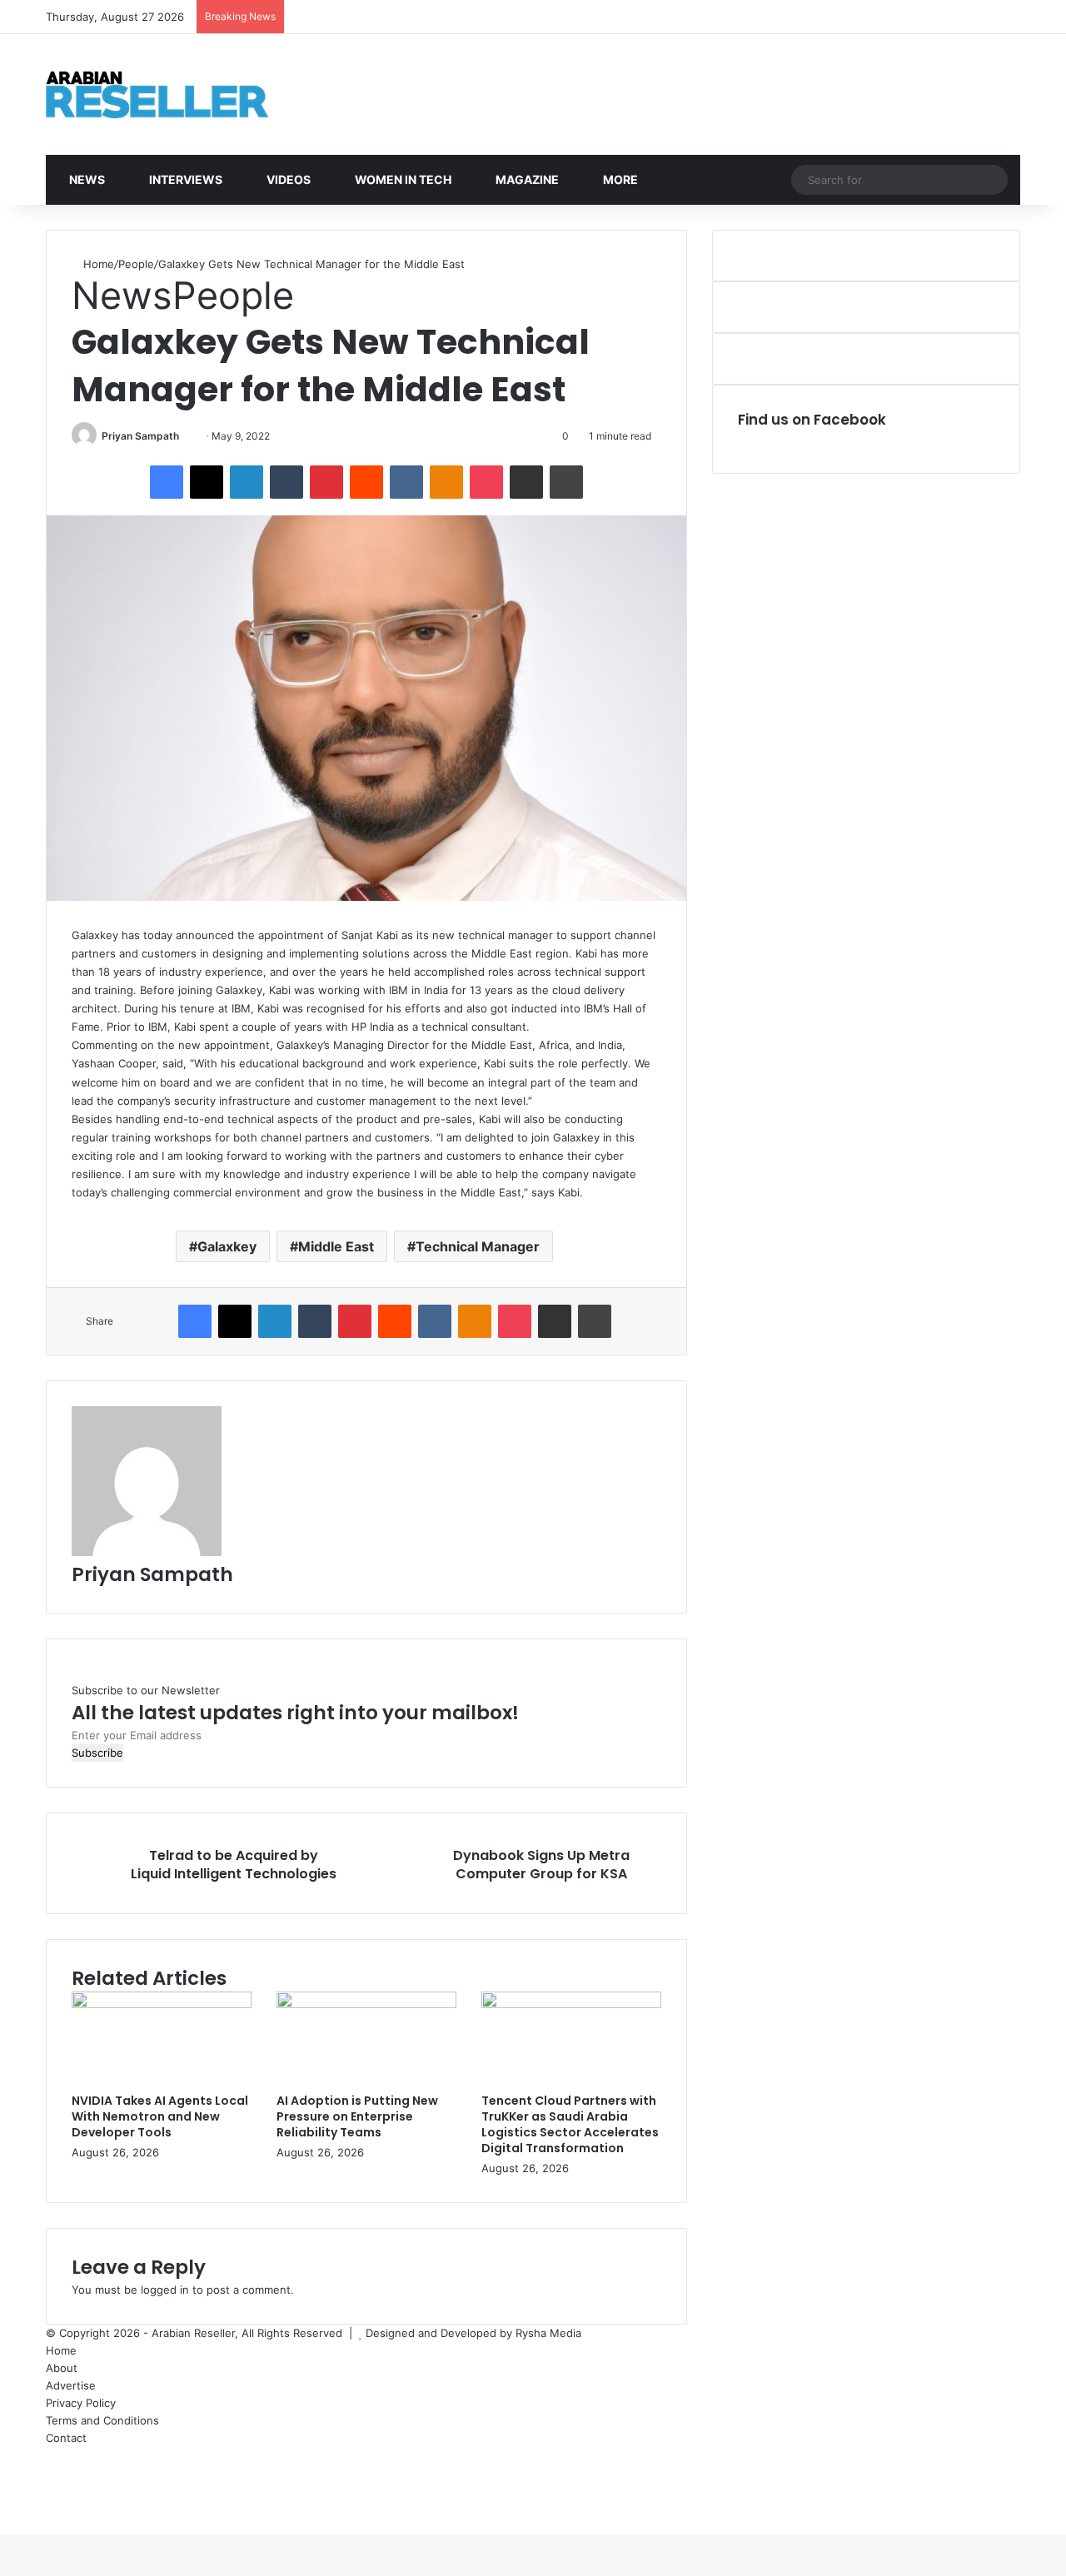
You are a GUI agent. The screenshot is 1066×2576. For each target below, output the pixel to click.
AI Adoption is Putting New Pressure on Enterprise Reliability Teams (357, 2116)
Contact (66, 2438)
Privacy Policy (81, 2403)
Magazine (526, 179)
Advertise (71, 2385)
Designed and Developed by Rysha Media (473, 2333)
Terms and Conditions (102, 2420)
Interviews (184, 179)
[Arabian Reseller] (171, 94)
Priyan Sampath (140, 436)
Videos (287, 179)
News (86, 179)
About (62, 2368)
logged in (165, 2290)
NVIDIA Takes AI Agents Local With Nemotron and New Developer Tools (160, 2116)
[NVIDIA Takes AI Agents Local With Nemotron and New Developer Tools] (162, 2004)
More (619, 179)
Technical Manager (478, 1246)
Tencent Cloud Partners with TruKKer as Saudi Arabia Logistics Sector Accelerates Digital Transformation (570, 2124)
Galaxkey (227, 1246)
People (136, 264)
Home (97, 264)
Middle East (336, 1246)
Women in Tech (402, 179)
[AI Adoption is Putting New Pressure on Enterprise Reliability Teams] (366, 2004)
